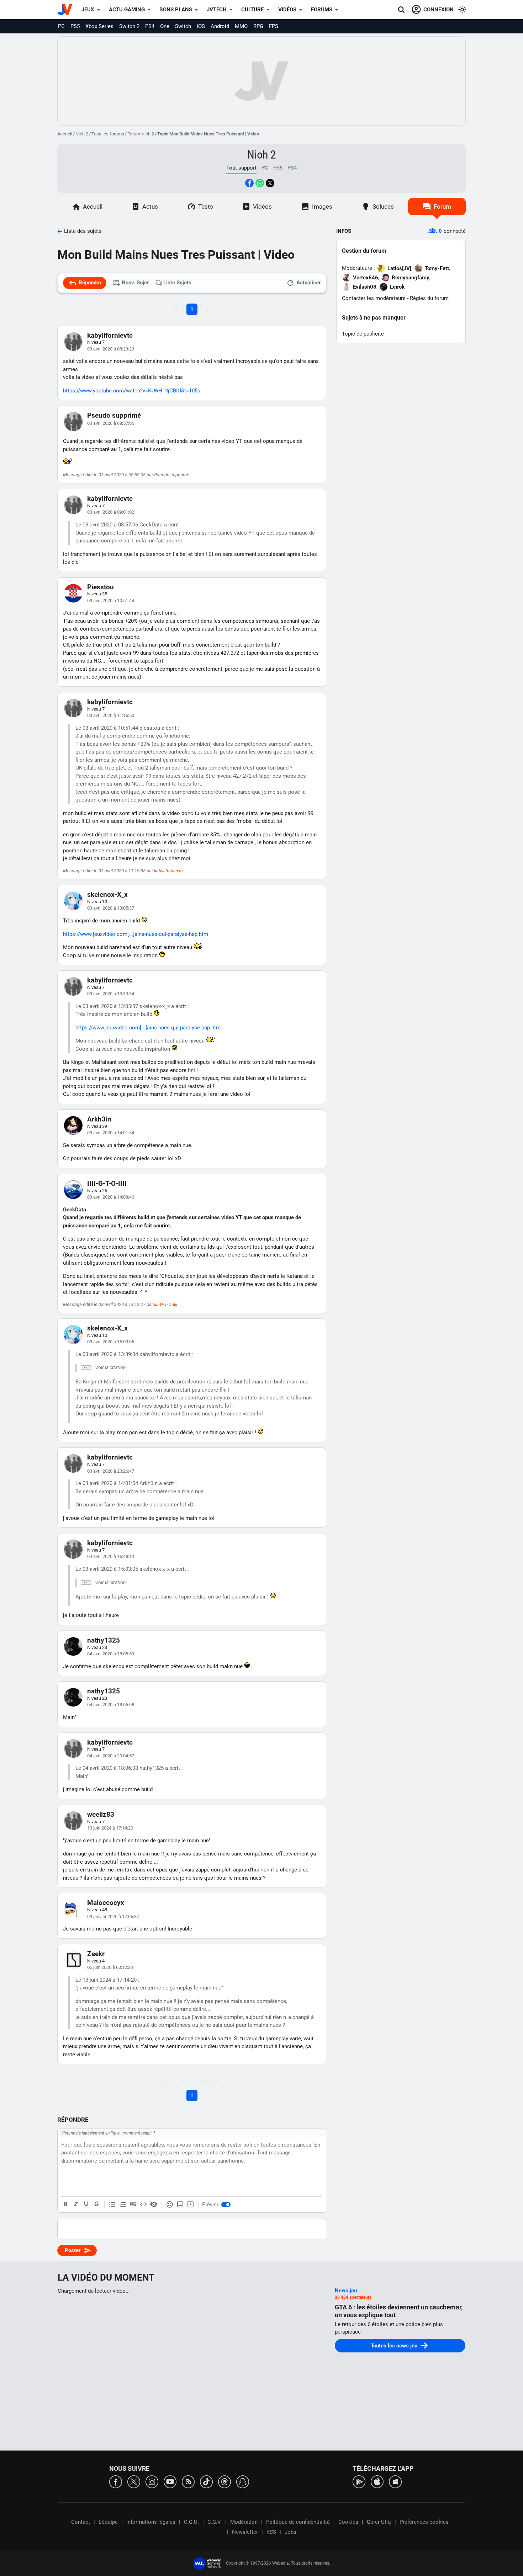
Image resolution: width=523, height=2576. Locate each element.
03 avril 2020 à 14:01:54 (111, 1133)
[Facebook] (116, 2481)
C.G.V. (215, 2522)
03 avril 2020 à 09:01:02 (111, 512)
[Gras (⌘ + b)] (65, 2205)
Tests (206, 207)
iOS (201, 26)
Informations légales (151, 2522)
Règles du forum (429, 298)
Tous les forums (108, 134)
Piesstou (101, 587)
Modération (244, 2522)
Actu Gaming (127, 10)
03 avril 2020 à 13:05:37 (111, 908)
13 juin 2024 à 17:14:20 (110, 1828)
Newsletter (245, 2532)
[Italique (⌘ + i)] (76, 2205)
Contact (81, 2522)
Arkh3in (99, 1119)
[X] (134, 2481)
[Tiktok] (206, 2481)
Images (322, 207)
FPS (274, 26)
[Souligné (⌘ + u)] (86, 2205)
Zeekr (96, 1954)
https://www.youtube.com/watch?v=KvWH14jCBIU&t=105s (132, 391)
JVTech (217, 10)
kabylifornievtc (110, 335)
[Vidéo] (190, 2205)
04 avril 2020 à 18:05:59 (111, 1654)
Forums (322, 10)
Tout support (241, 168)
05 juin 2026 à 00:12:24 (110, 1967)
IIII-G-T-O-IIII (107, 1183)
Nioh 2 (82, 134)
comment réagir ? (139, 2133)
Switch (183, 26)
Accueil (65, 134)
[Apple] (377, 2481)
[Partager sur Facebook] (249, 183)
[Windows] (395, 2481)
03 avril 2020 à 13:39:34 (111, 994)
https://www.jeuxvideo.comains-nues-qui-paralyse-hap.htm (136, 934)
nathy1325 (104, 1640)
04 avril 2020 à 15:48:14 (111, 1556)
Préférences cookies (424, 2522)
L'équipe (108, 2522)
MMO (241, 26)
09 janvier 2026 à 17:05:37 (113, 1916)
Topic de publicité (363, 334)
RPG (258, 26)
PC (61, 26)
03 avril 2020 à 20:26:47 (111, 1471)
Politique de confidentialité (298, 2522)
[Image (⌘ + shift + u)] (180, 2205)
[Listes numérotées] (123, 2205)
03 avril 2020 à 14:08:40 (111, 1197)
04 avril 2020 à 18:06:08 (111, 1705)
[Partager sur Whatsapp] (260, 183)
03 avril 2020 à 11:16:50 (111, 715)
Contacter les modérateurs (374, 298)
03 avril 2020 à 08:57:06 (111, 423)
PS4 (150, 26)
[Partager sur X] (270, 183)
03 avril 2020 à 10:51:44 (111, 601)
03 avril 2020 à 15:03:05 (111, 1342)
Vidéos (287, 10)
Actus (150, 207)
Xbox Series (99, 26)
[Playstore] (359, 2481)
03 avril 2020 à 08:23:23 (111, 349)
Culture (252, 10)
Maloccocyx (106, 1903)
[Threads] (224, 2481)
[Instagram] (152, 2481)
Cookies (348, 2522)
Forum (442, 207)
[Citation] (133, 2205)
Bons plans (176, 10)
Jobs (290, 2532)
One (165, 26)
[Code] (143, 2205)
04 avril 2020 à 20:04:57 (111, 1756)
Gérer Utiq (379, 2522)
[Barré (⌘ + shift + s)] (96, 2205)
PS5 (75, 26)
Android (220, 26)
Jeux (88, 10)
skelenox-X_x (107, 895)
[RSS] (188, 2481)
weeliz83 (101, 1814)
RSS (271, 2532)
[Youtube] (170, 2481)
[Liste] (112, 2205)
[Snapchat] (243, 2481)
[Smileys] (170, 2205)
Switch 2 (129, 26)
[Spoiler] (154, 2205)
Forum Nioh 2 (141, 134)
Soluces (383, 207)
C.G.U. (191, 2522)
